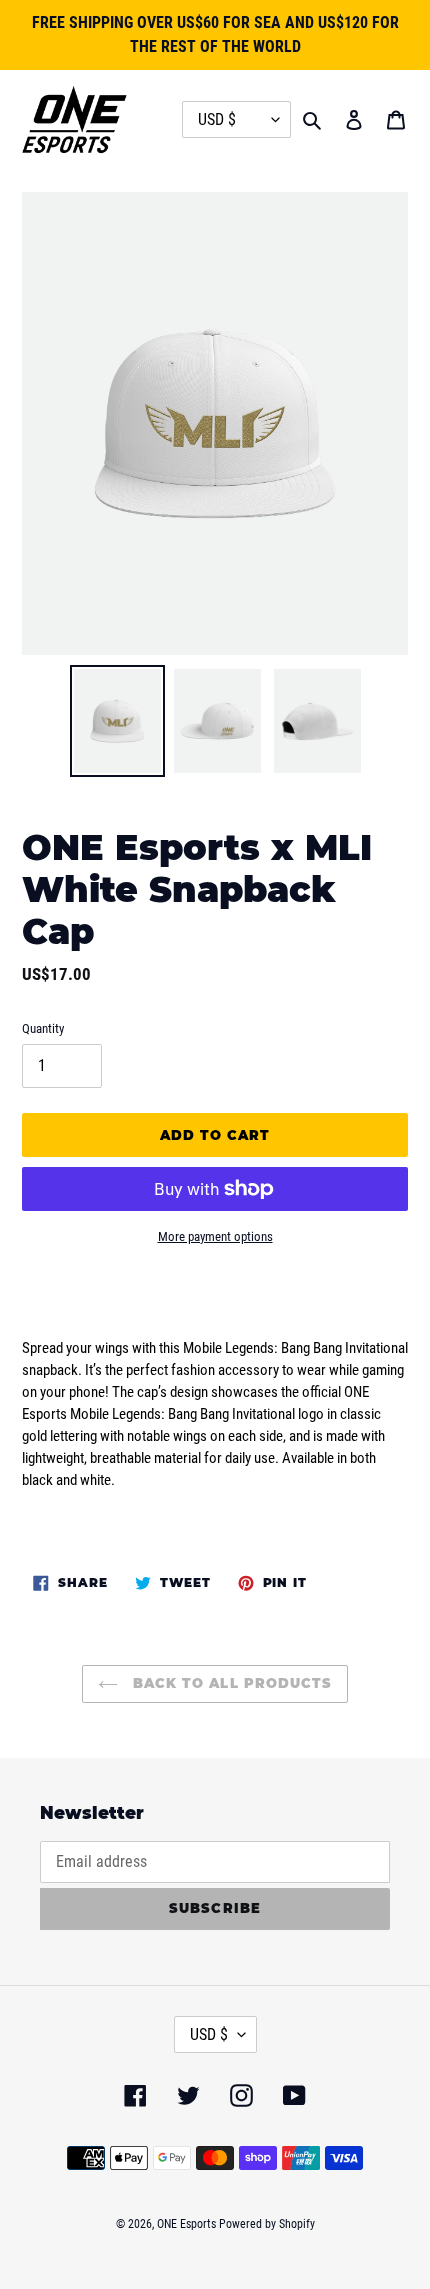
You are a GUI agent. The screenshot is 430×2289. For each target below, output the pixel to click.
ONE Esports (186, 2224)
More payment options (215, 1236)
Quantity (43, 1028)
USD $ (209, 2034)
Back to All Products (230, 1683)
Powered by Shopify (267, 2224)
